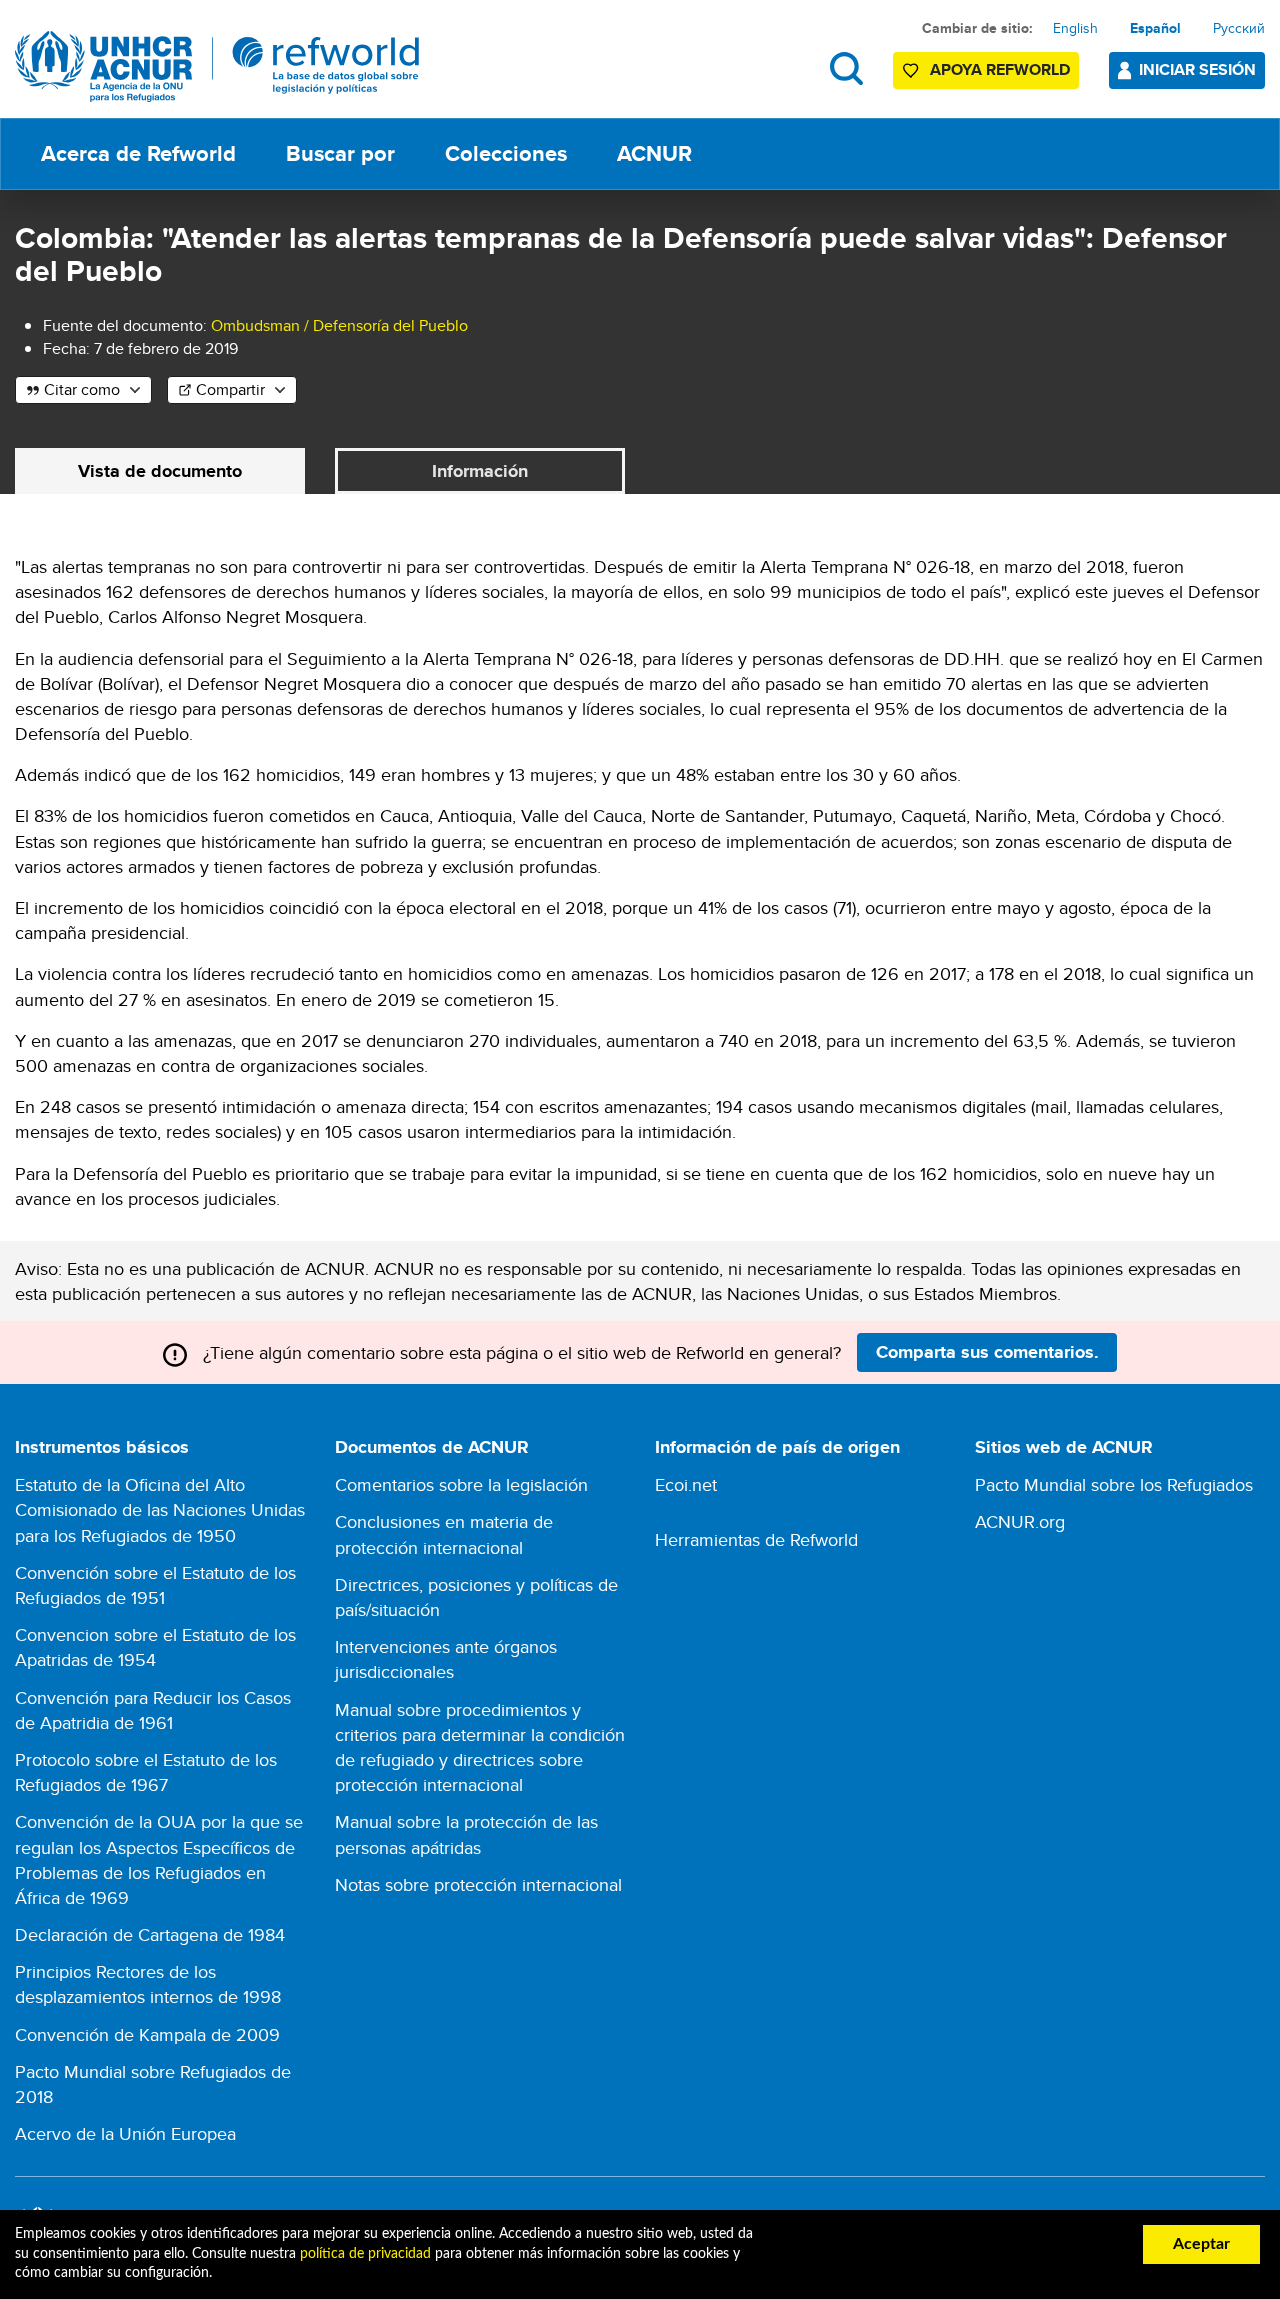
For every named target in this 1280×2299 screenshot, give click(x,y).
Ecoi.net (686, 1484)
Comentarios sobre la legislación (461, 1484)
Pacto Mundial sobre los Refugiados (1114, 1484)
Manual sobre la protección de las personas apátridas (466, 1834)
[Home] (217, 66)
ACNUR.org (1020, 1521)
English (1075, 28)
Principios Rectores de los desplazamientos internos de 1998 (148, 1984)
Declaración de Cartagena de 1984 (150, 1934)
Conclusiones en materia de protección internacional (444, 1534)
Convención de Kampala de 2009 (147, 2034)
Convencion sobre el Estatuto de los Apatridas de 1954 (155, 1647)
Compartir (230, 389)
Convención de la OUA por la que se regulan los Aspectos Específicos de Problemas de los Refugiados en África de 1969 (159, 1859)
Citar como (82, 389)
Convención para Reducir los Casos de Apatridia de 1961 (153, 1710)
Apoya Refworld (1000, 69)
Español (1155, 28)
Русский (1239, 28)
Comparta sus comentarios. (987, 1352)
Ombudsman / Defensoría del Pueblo (339, 325)
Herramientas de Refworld (756, 1539)
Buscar (846, 68)
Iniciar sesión (1197, 69)
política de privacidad (365, 2254)
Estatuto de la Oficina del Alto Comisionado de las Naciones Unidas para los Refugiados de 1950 (160, 1509)
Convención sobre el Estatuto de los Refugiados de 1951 (155, 1585)
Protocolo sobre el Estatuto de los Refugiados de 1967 (146, 1772)
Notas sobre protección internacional (478, 1884)
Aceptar (1201, 2244)
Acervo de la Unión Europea (125, 2133)
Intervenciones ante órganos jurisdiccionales (446, 1659)
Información (480, 471)
